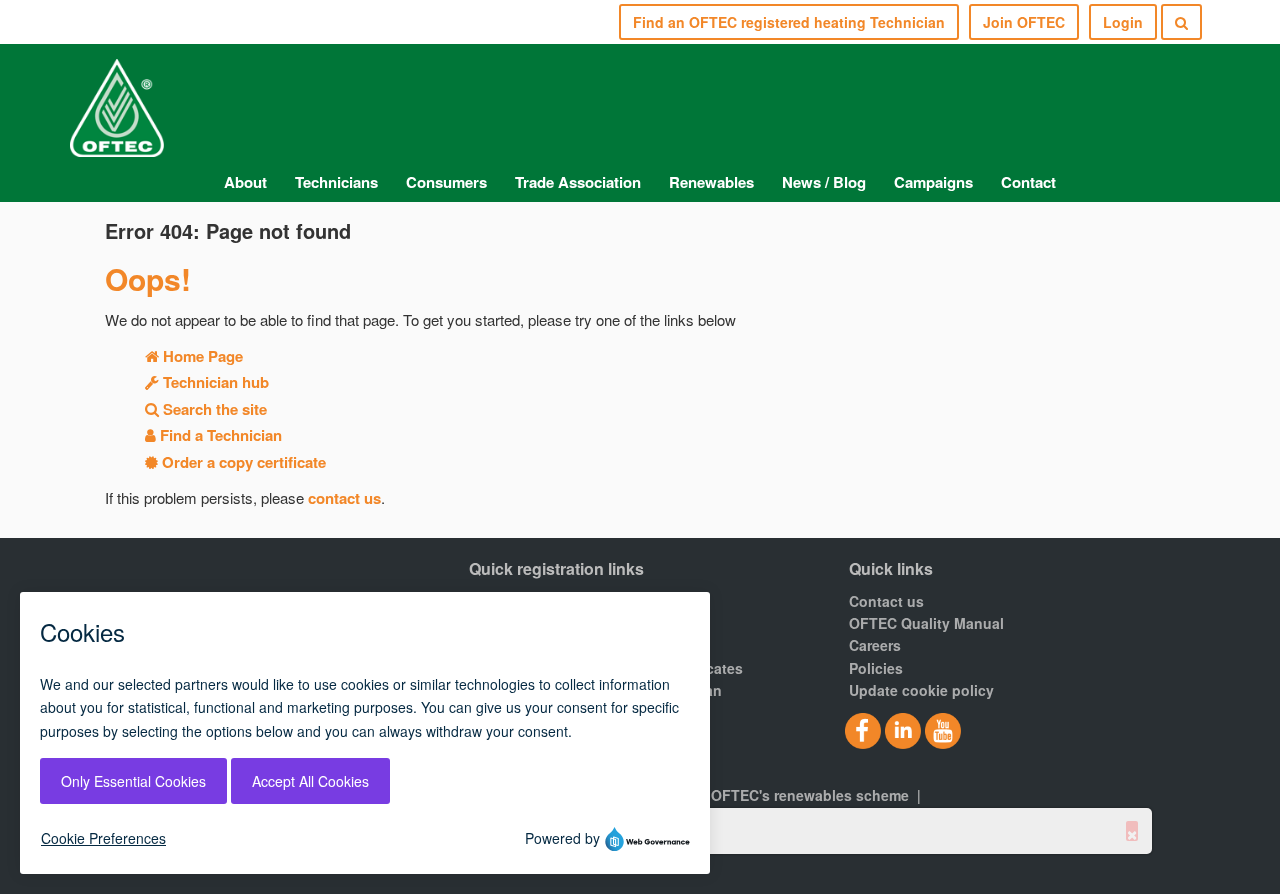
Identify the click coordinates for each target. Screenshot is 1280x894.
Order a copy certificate (242, 462)
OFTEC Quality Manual (926, 623)
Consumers (446, 182)
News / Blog (824, 182)
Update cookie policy (921, 690)
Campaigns (933, 182)
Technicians (336, 182)
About (245, 182)
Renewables (711, 182)
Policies (876, 668)
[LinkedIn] (903, 730)
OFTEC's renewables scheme (810, 795)
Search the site (213, 409)
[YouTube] (943, 730)
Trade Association (578, 182)
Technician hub (214, 382)
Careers (875, 645)
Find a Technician (219, 435)
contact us (344, 498)
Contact (1028, 182)
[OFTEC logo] (117, 101)
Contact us (886, 601)
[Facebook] (863, 730)
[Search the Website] (1181, 22)
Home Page (201, 356)
